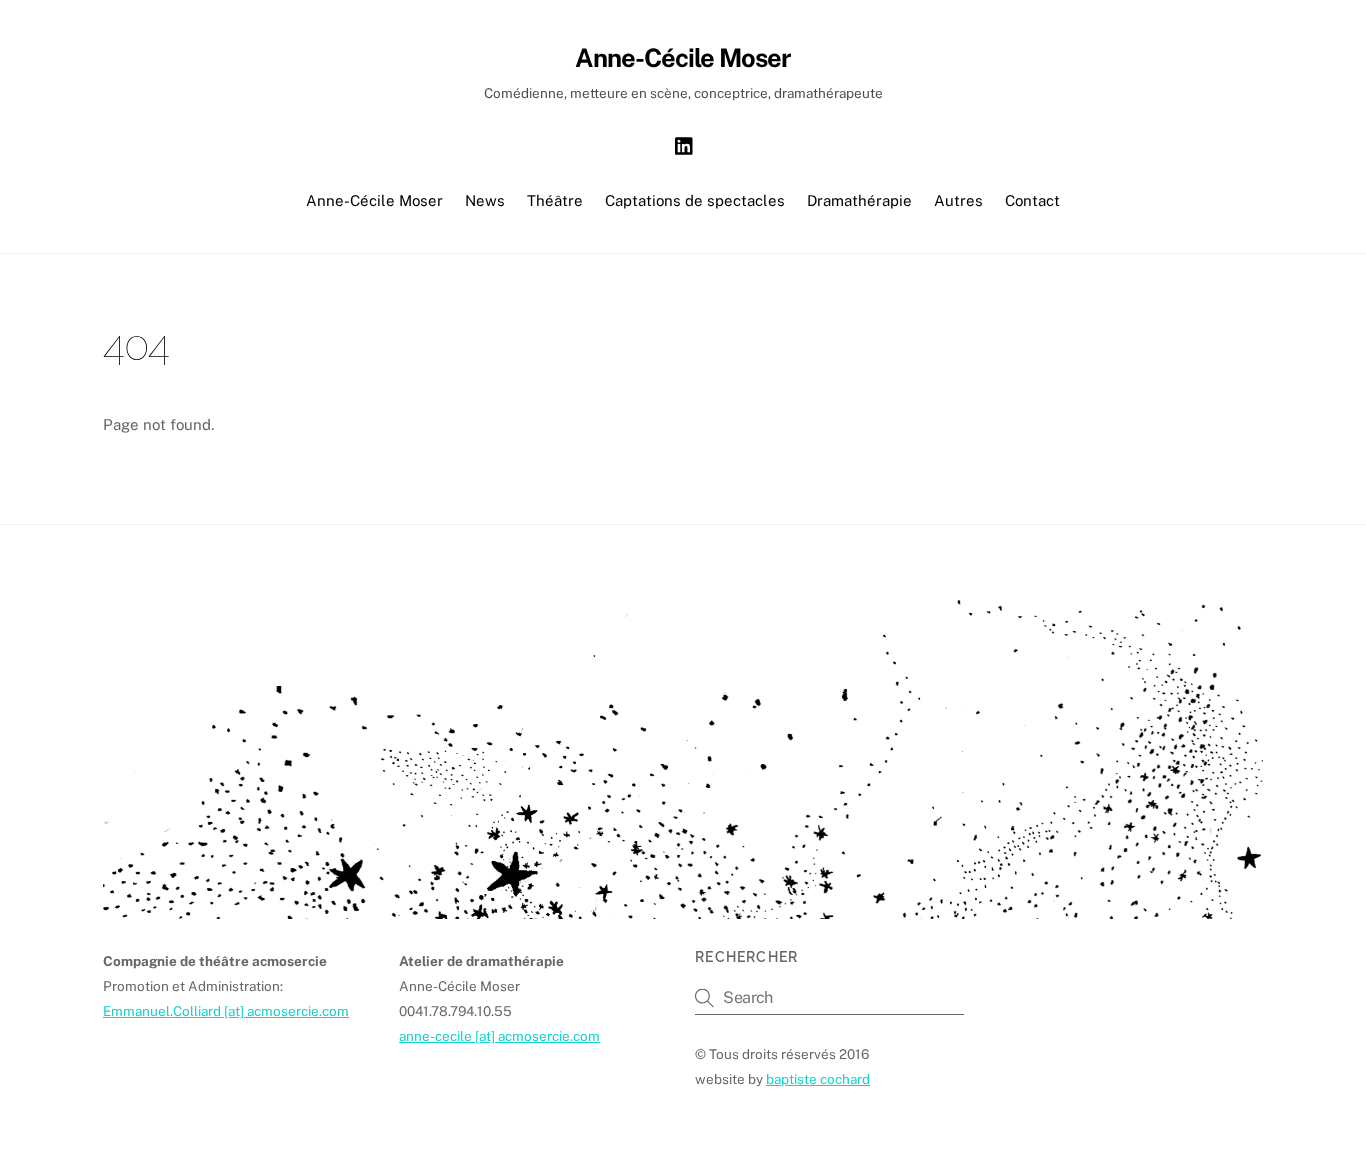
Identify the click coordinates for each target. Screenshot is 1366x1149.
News (485, 200)
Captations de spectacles (695, 200)
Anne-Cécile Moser (374, 200)
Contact (1032, 200)
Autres (958, 200)
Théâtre (555, 200)
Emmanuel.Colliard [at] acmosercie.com (226, 1011)
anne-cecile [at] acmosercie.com (499, 1036)
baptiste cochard (818, 1079)
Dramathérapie (859, 200)
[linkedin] (685, 143)
